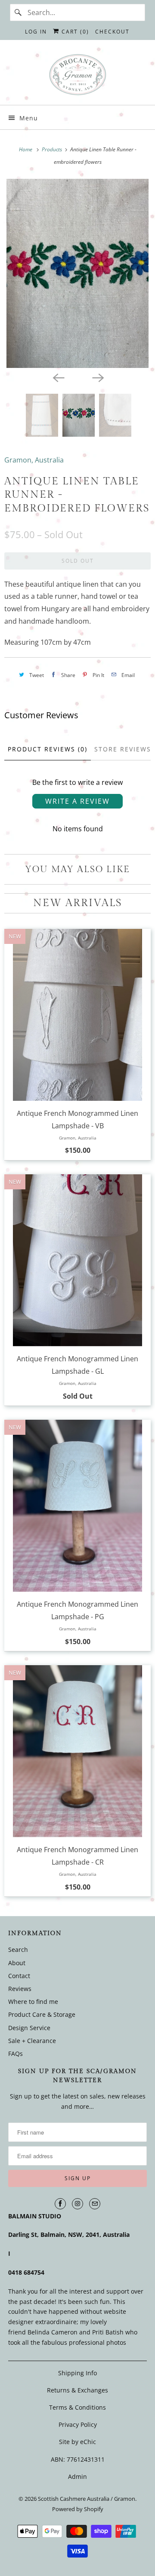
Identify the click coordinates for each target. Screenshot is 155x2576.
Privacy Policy (78, 2424)
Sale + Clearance (32, 2041)
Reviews (20, 1989)
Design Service (29, 2028)
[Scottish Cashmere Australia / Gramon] (77, 76)
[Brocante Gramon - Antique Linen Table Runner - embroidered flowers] (77, 273)
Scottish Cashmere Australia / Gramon (87, 2499)
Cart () (74, 32)
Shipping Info (77, 2373)
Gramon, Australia (34, 460)
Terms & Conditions (77, 2407)
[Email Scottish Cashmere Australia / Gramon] (95, 2204)
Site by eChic (77, 2442)
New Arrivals (78, 903)
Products (53, 149)
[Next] (97, 377)
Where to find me (33, 2002)
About (17, 1963)
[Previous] (58, 377)
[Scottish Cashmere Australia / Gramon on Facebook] (60, 2204)
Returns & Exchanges (77, 2390)
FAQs (15, 2054)
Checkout (112, 32)
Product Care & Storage (42, 2014)
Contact (19, 1976)
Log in (36, 32)
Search (18, 1950)
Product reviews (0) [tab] (48, 749)
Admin (77, 2476)
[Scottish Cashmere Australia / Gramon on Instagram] (77, 2204)
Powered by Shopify (78, 2509)
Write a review (77, 801)
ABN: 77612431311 (78, 2459)
